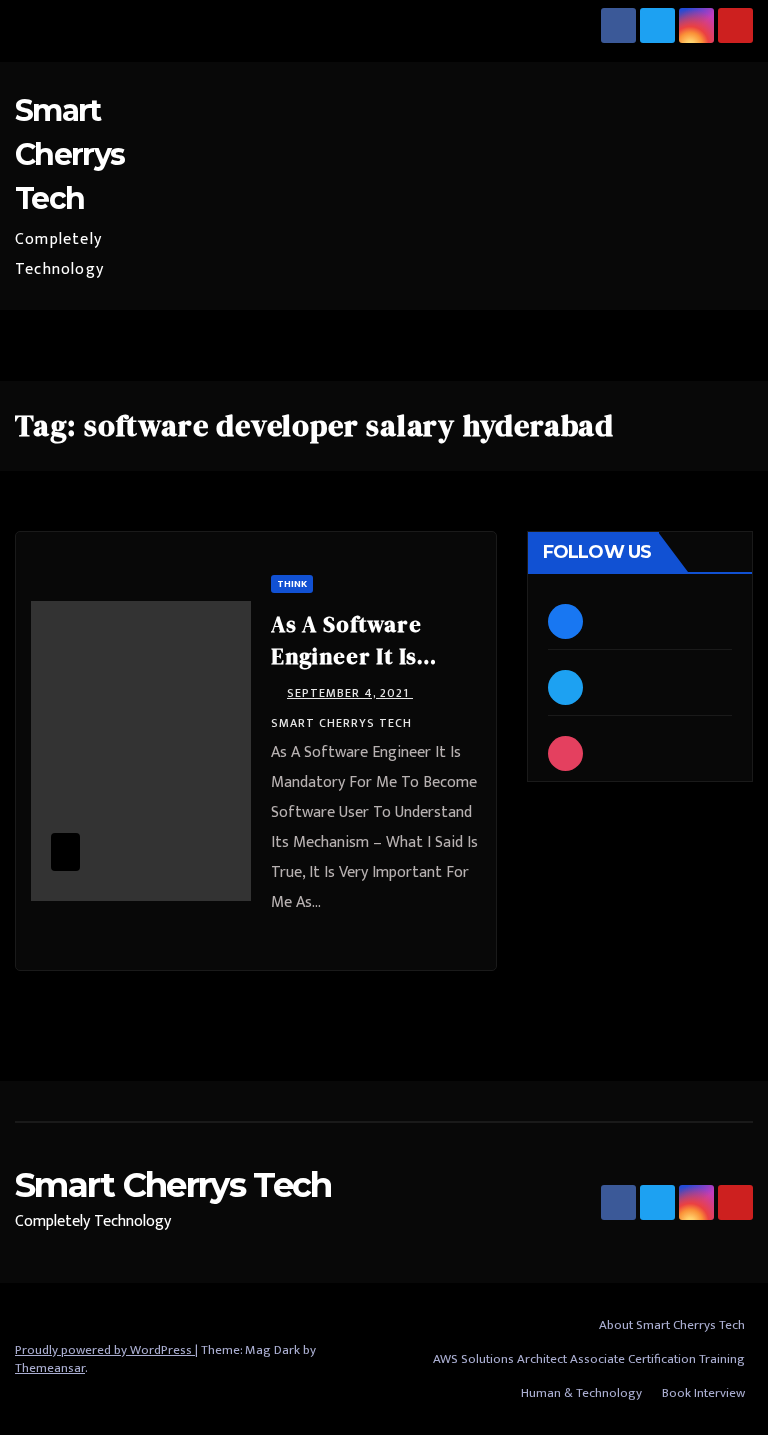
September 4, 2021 (350, 693)
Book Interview (703, 1393)
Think (292, 584)
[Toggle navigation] (732, 345)
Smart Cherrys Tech (69, 154)
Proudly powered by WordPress (105, 1350)
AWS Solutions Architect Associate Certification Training (589, 1359)
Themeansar (50, 1368)
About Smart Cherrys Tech (672, 1325)
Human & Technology (581, 1393)
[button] (689, 344)
